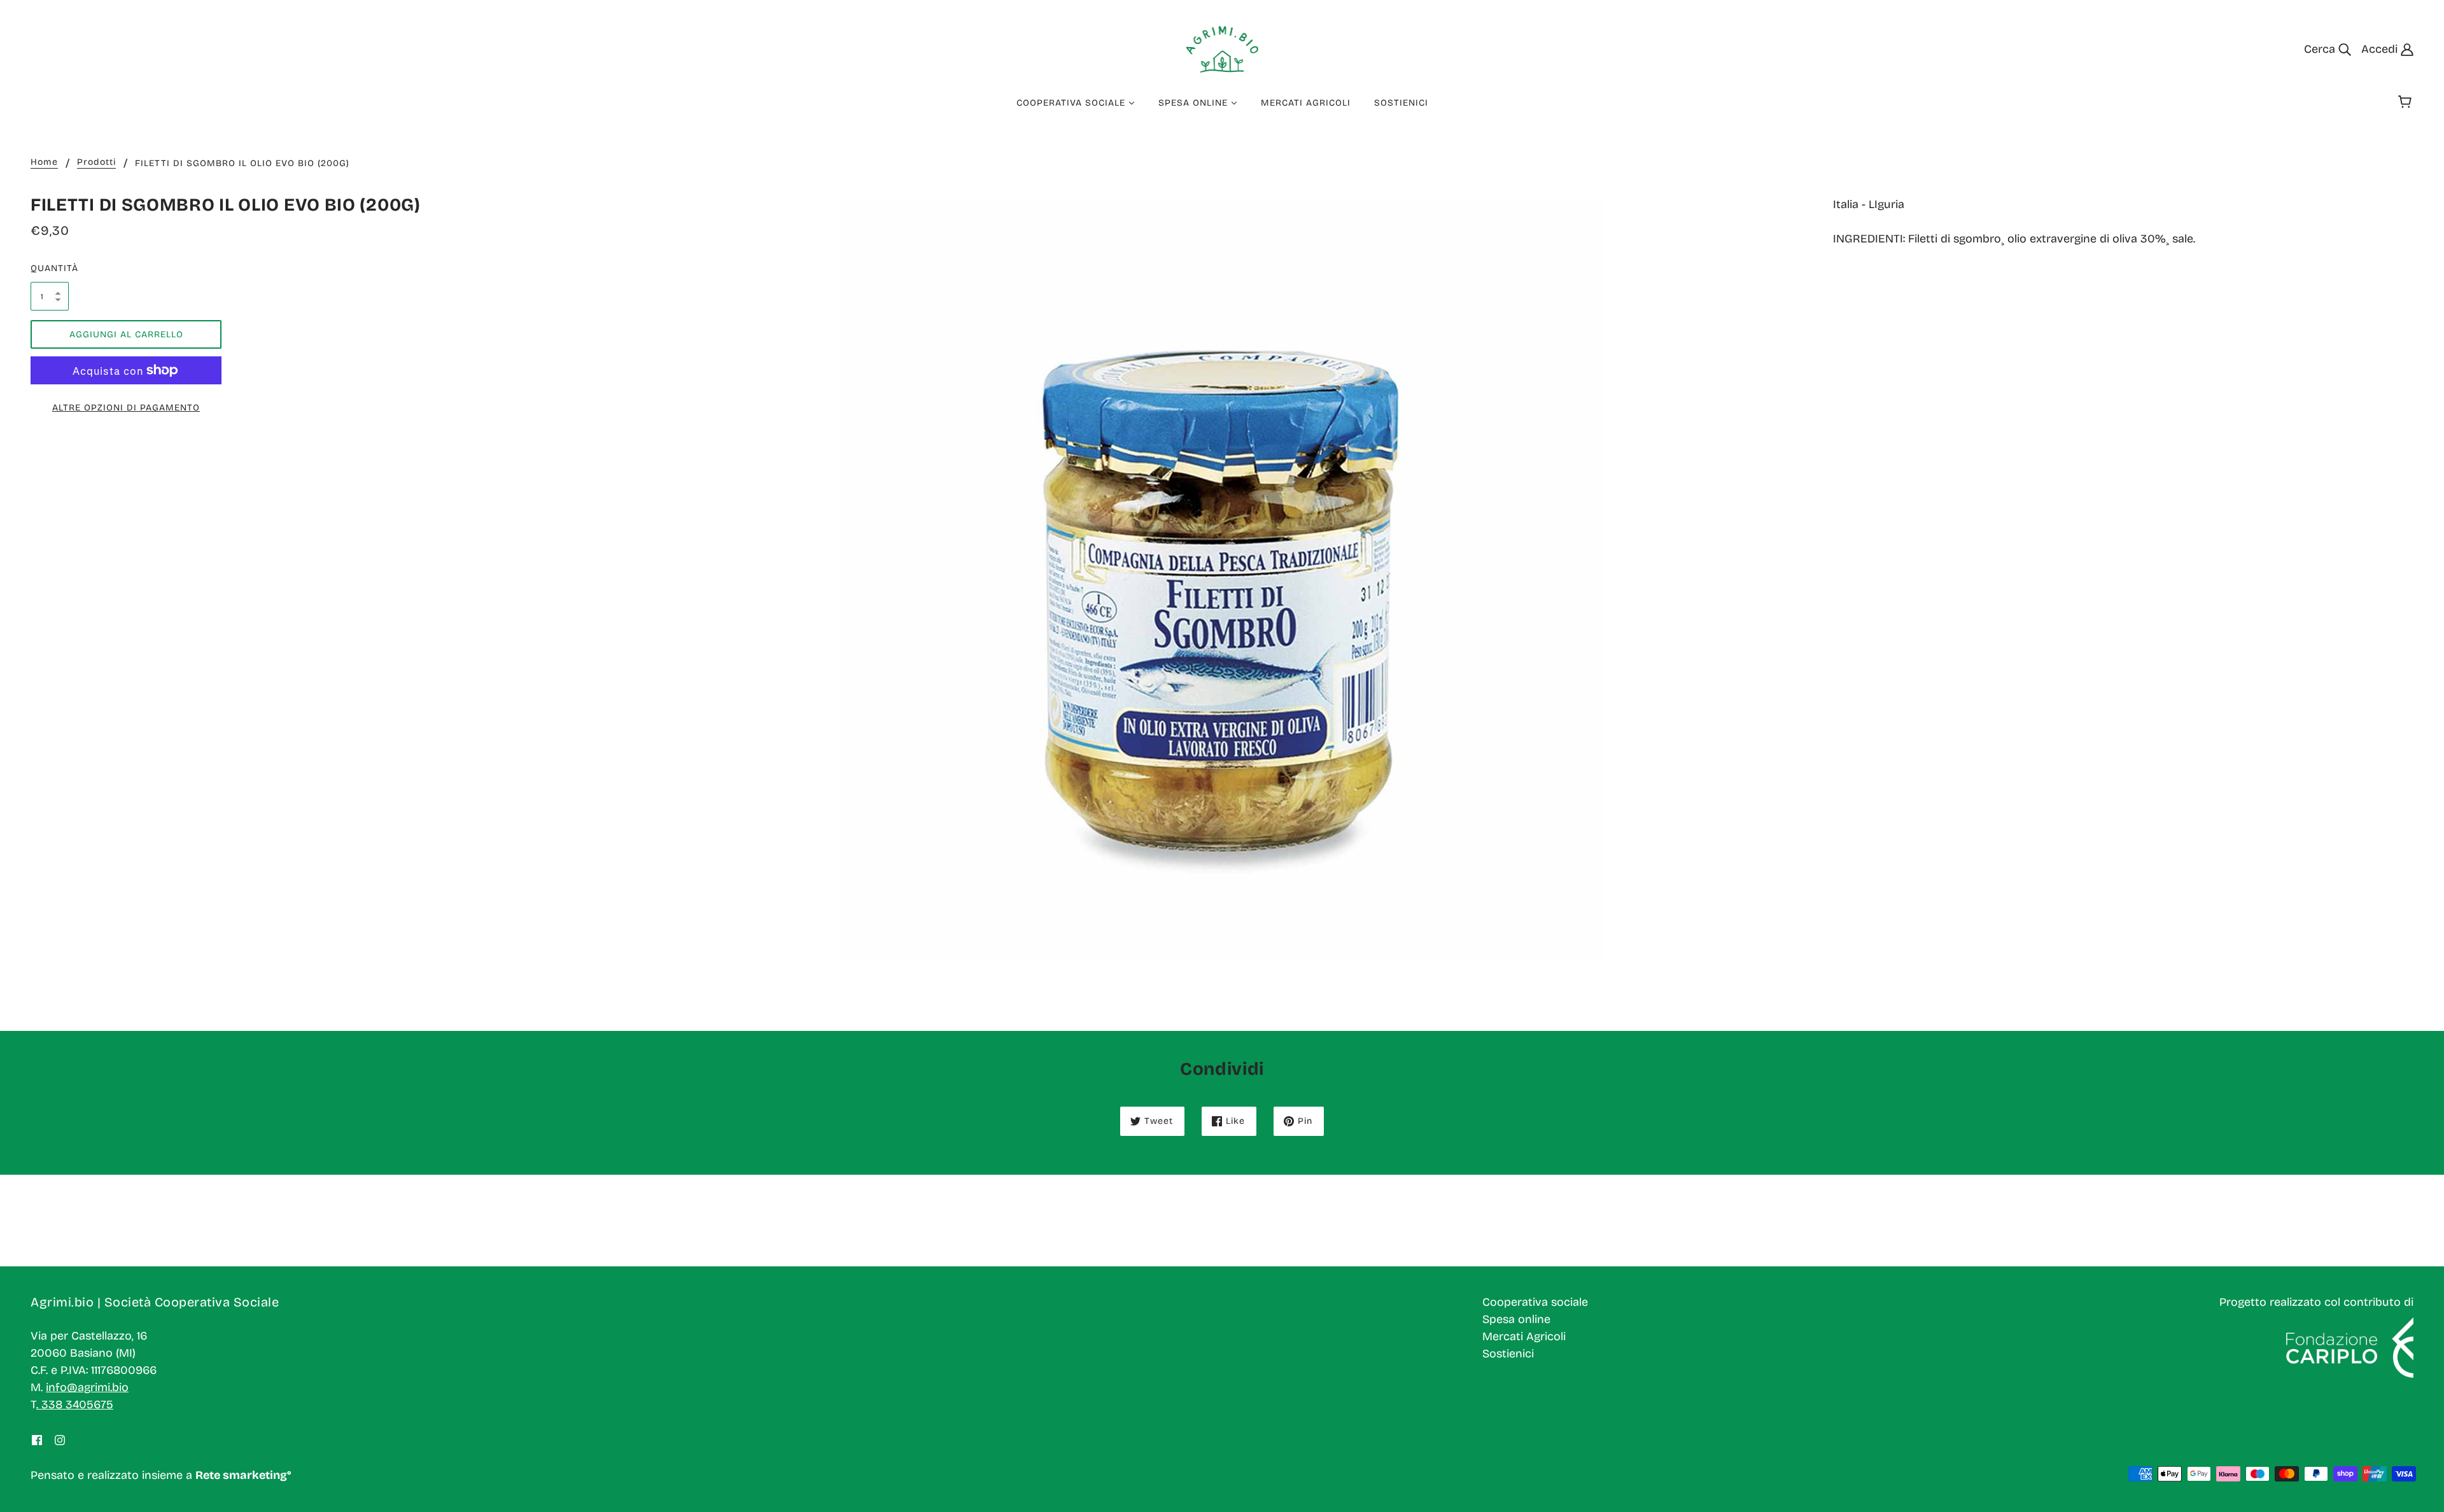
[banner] (1222, 48)
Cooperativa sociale (1535, 1302)
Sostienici (1508, 1354)
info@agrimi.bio (87, 1387)
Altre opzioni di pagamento (126, 408)
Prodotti (96, 163)
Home (44, 163)
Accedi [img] (2381, 49)
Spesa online (1516, 1319)
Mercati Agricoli (1524, 1336)
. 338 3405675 (75, 1404)
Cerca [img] (2321, 49)
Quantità (50, 268)
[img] (37, 1440)
